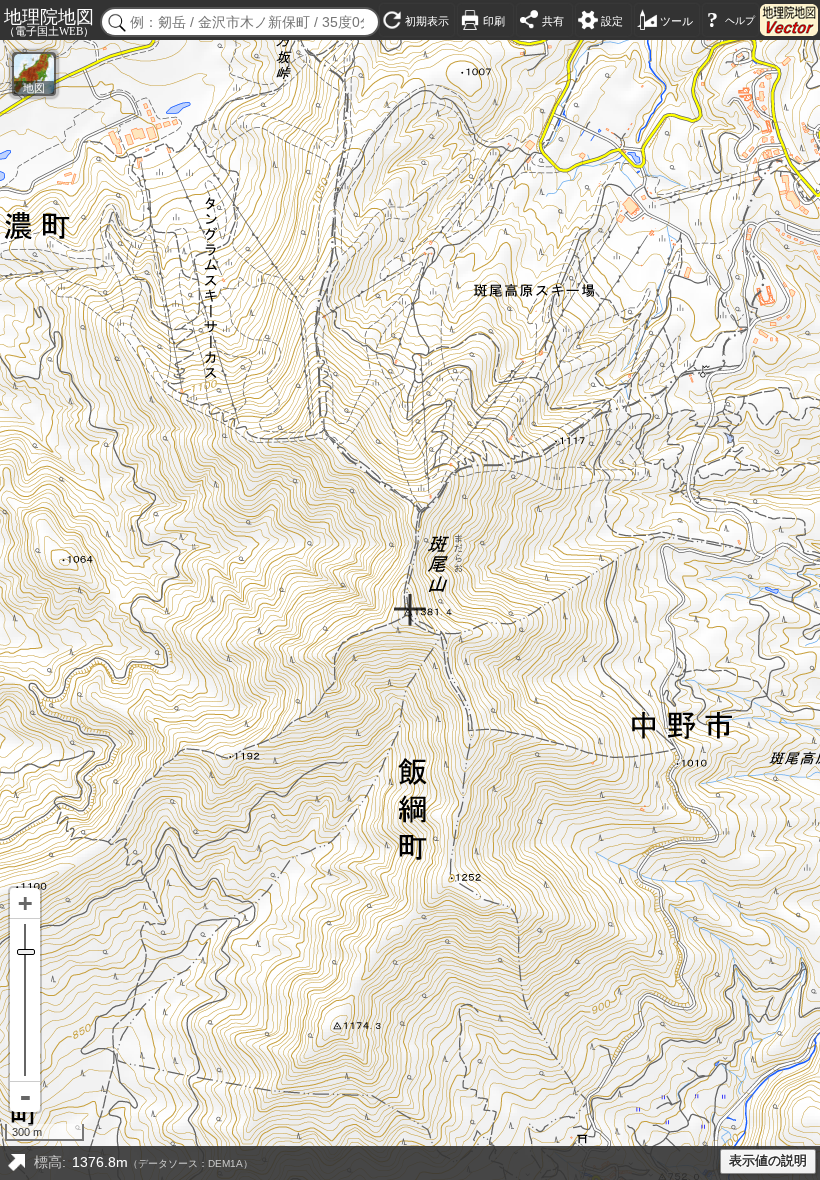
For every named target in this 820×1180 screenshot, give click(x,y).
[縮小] (25, 1097)
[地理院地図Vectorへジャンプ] (789, 20)
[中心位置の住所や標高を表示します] (16, 1163)
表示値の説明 (768, 1161)
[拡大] (25, 903)
